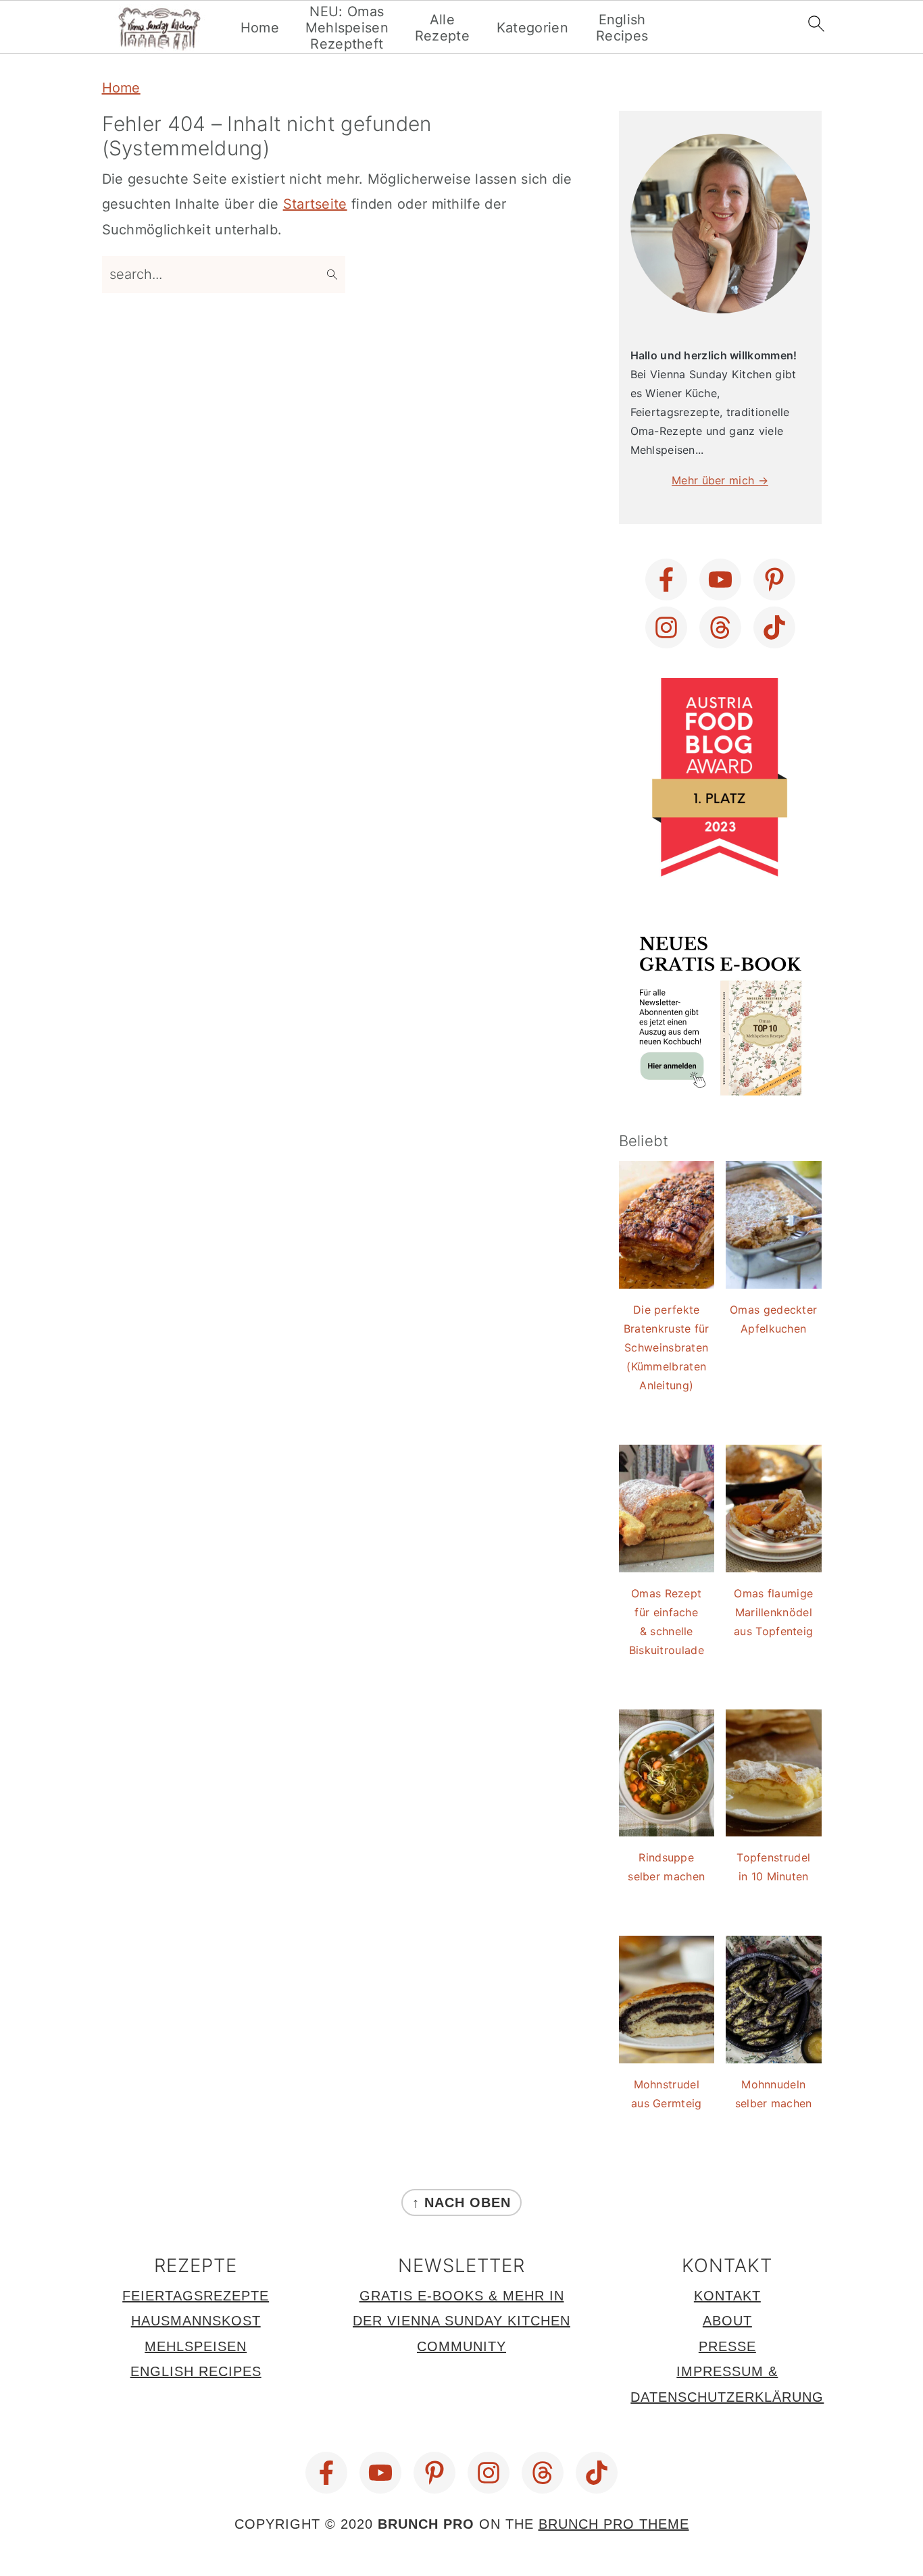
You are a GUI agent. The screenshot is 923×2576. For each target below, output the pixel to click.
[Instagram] (666, 627)
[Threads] (720, 627)
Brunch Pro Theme (614, 2524)
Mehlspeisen (196, 2346)
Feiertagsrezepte (196, 2296)
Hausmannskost (196, 2321)
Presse (727, 2346)
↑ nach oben (461, 2203)
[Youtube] (720, 579)
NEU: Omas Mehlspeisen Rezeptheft (347, 28)
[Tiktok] (774, 627)
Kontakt (727, 2296)
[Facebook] (666, 579)
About (727, 2321)
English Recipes (622, 28)
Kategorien (532, 28)
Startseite (315, 204)
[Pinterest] (774, 579)
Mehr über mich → (720, 480)
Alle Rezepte (442, 28)
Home (260, 28)
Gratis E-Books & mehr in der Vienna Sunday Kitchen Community (461, 2321)
